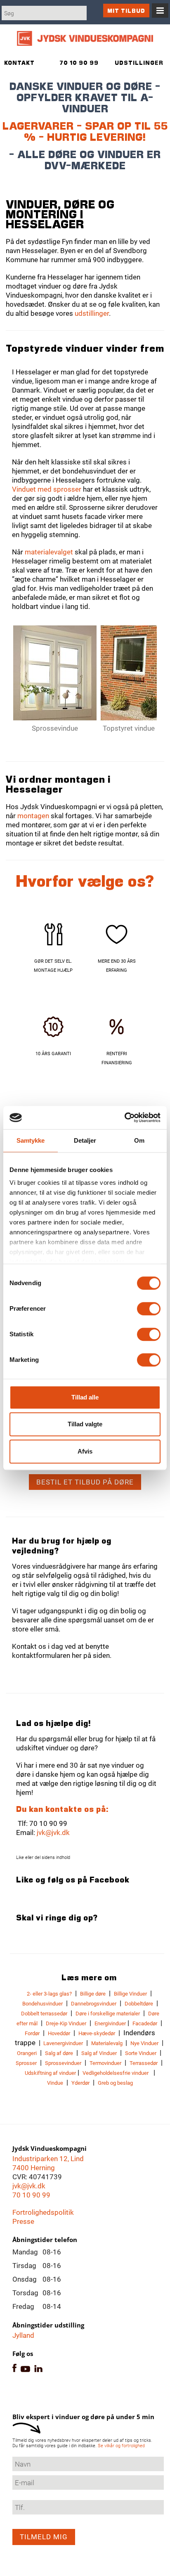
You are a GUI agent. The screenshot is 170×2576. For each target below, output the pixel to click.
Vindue (55, 2083)
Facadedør (145, 2023)
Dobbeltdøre (139, 2004)
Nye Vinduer (144, 2043)
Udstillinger (139, 63)
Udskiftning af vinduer (50, 2073)
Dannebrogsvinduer (94, 2004)
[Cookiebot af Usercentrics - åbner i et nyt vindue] (124, 1118)
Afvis (85, 1451)
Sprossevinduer (63, 2063)
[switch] (149, 1309)
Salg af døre (59, 2053)
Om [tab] (139, 1140)
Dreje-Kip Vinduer (66, 2023)
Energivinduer (110, 2023)
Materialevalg (107, 2043)
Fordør (32, 2033)
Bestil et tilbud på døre (85, 1482)
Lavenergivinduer (63, 2043)
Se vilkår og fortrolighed (121, 2446)
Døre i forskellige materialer (108, 2014)
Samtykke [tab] (31, 1140)
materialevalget (49, 552)
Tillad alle (85, 1397)
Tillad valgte (85, 1424)
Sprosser (26, 2063)
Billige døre (93, 1994)
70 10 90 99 (31, 2195)
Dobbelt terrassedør (44, 2014)
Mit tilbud (126, 11)
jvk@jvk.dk (53, 1833)
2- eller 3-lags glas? (49, 1994)
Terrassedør (144, 2063)
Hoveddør (59, 2033)
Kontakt (19, 63)
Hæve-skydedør (97, 2033)
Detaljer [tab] (85, 1140)
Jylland (23, 2335)
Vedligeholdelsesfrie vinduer (116, 2073)
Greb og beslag (115, 2083)
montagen (33, 816)
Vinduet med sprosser (47, 489)
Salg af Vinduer (99, 2053)
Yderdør (80, 2083)
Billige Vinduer (130, 1994)
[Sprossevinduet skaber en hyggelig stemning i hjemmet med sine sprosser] (55, 673)
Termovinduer (105, 2063)
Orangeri (27, 2053)
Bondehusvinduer (42, 2004)
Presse (23, 2221)
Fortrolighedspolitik (43, 2212)
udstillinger (92, 313)
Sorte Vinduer (141, 2053)
